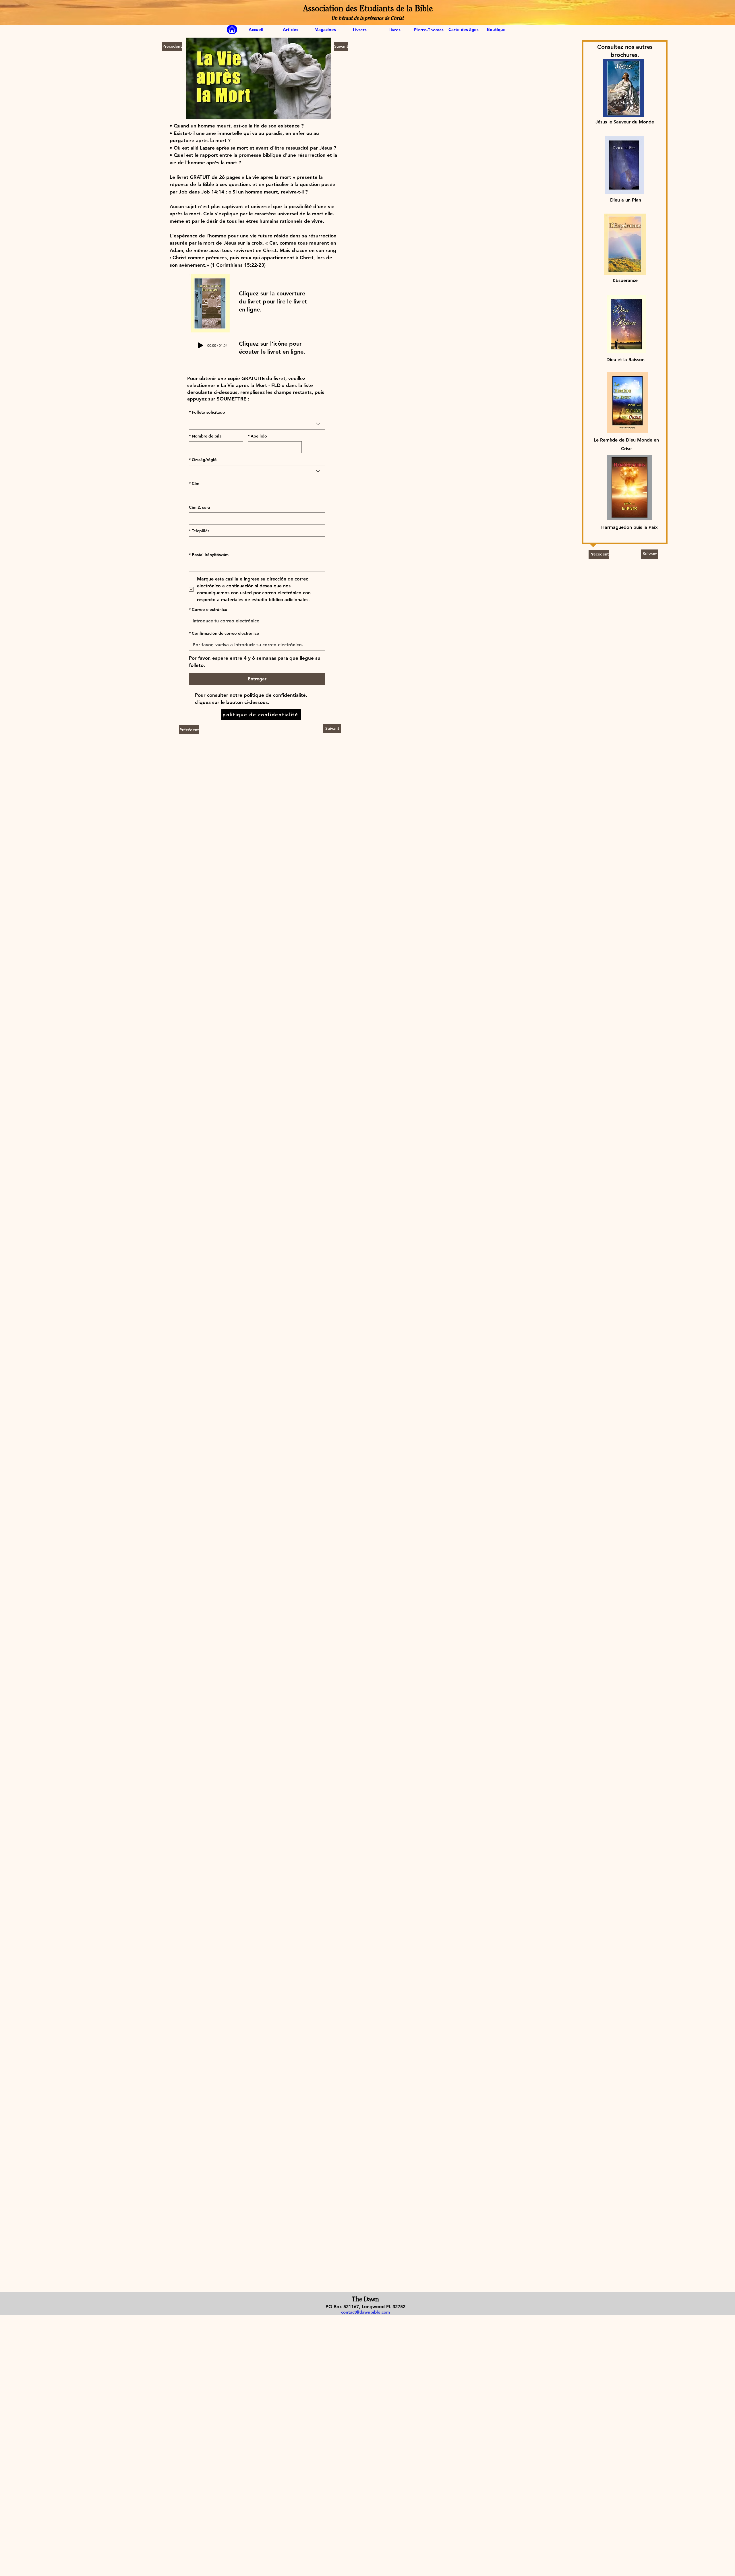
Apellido (257, 436)
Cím (194, 483)
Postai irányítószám (209, 555)
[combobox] (257, 424)
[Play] (201, 345)
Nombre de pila (205, 436)
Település (199, 531)
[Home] (232, 30)
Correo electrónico (208, 609)
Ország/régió (203, 460)
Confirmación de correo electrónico (224, 633)
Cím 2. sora (200, 507)
